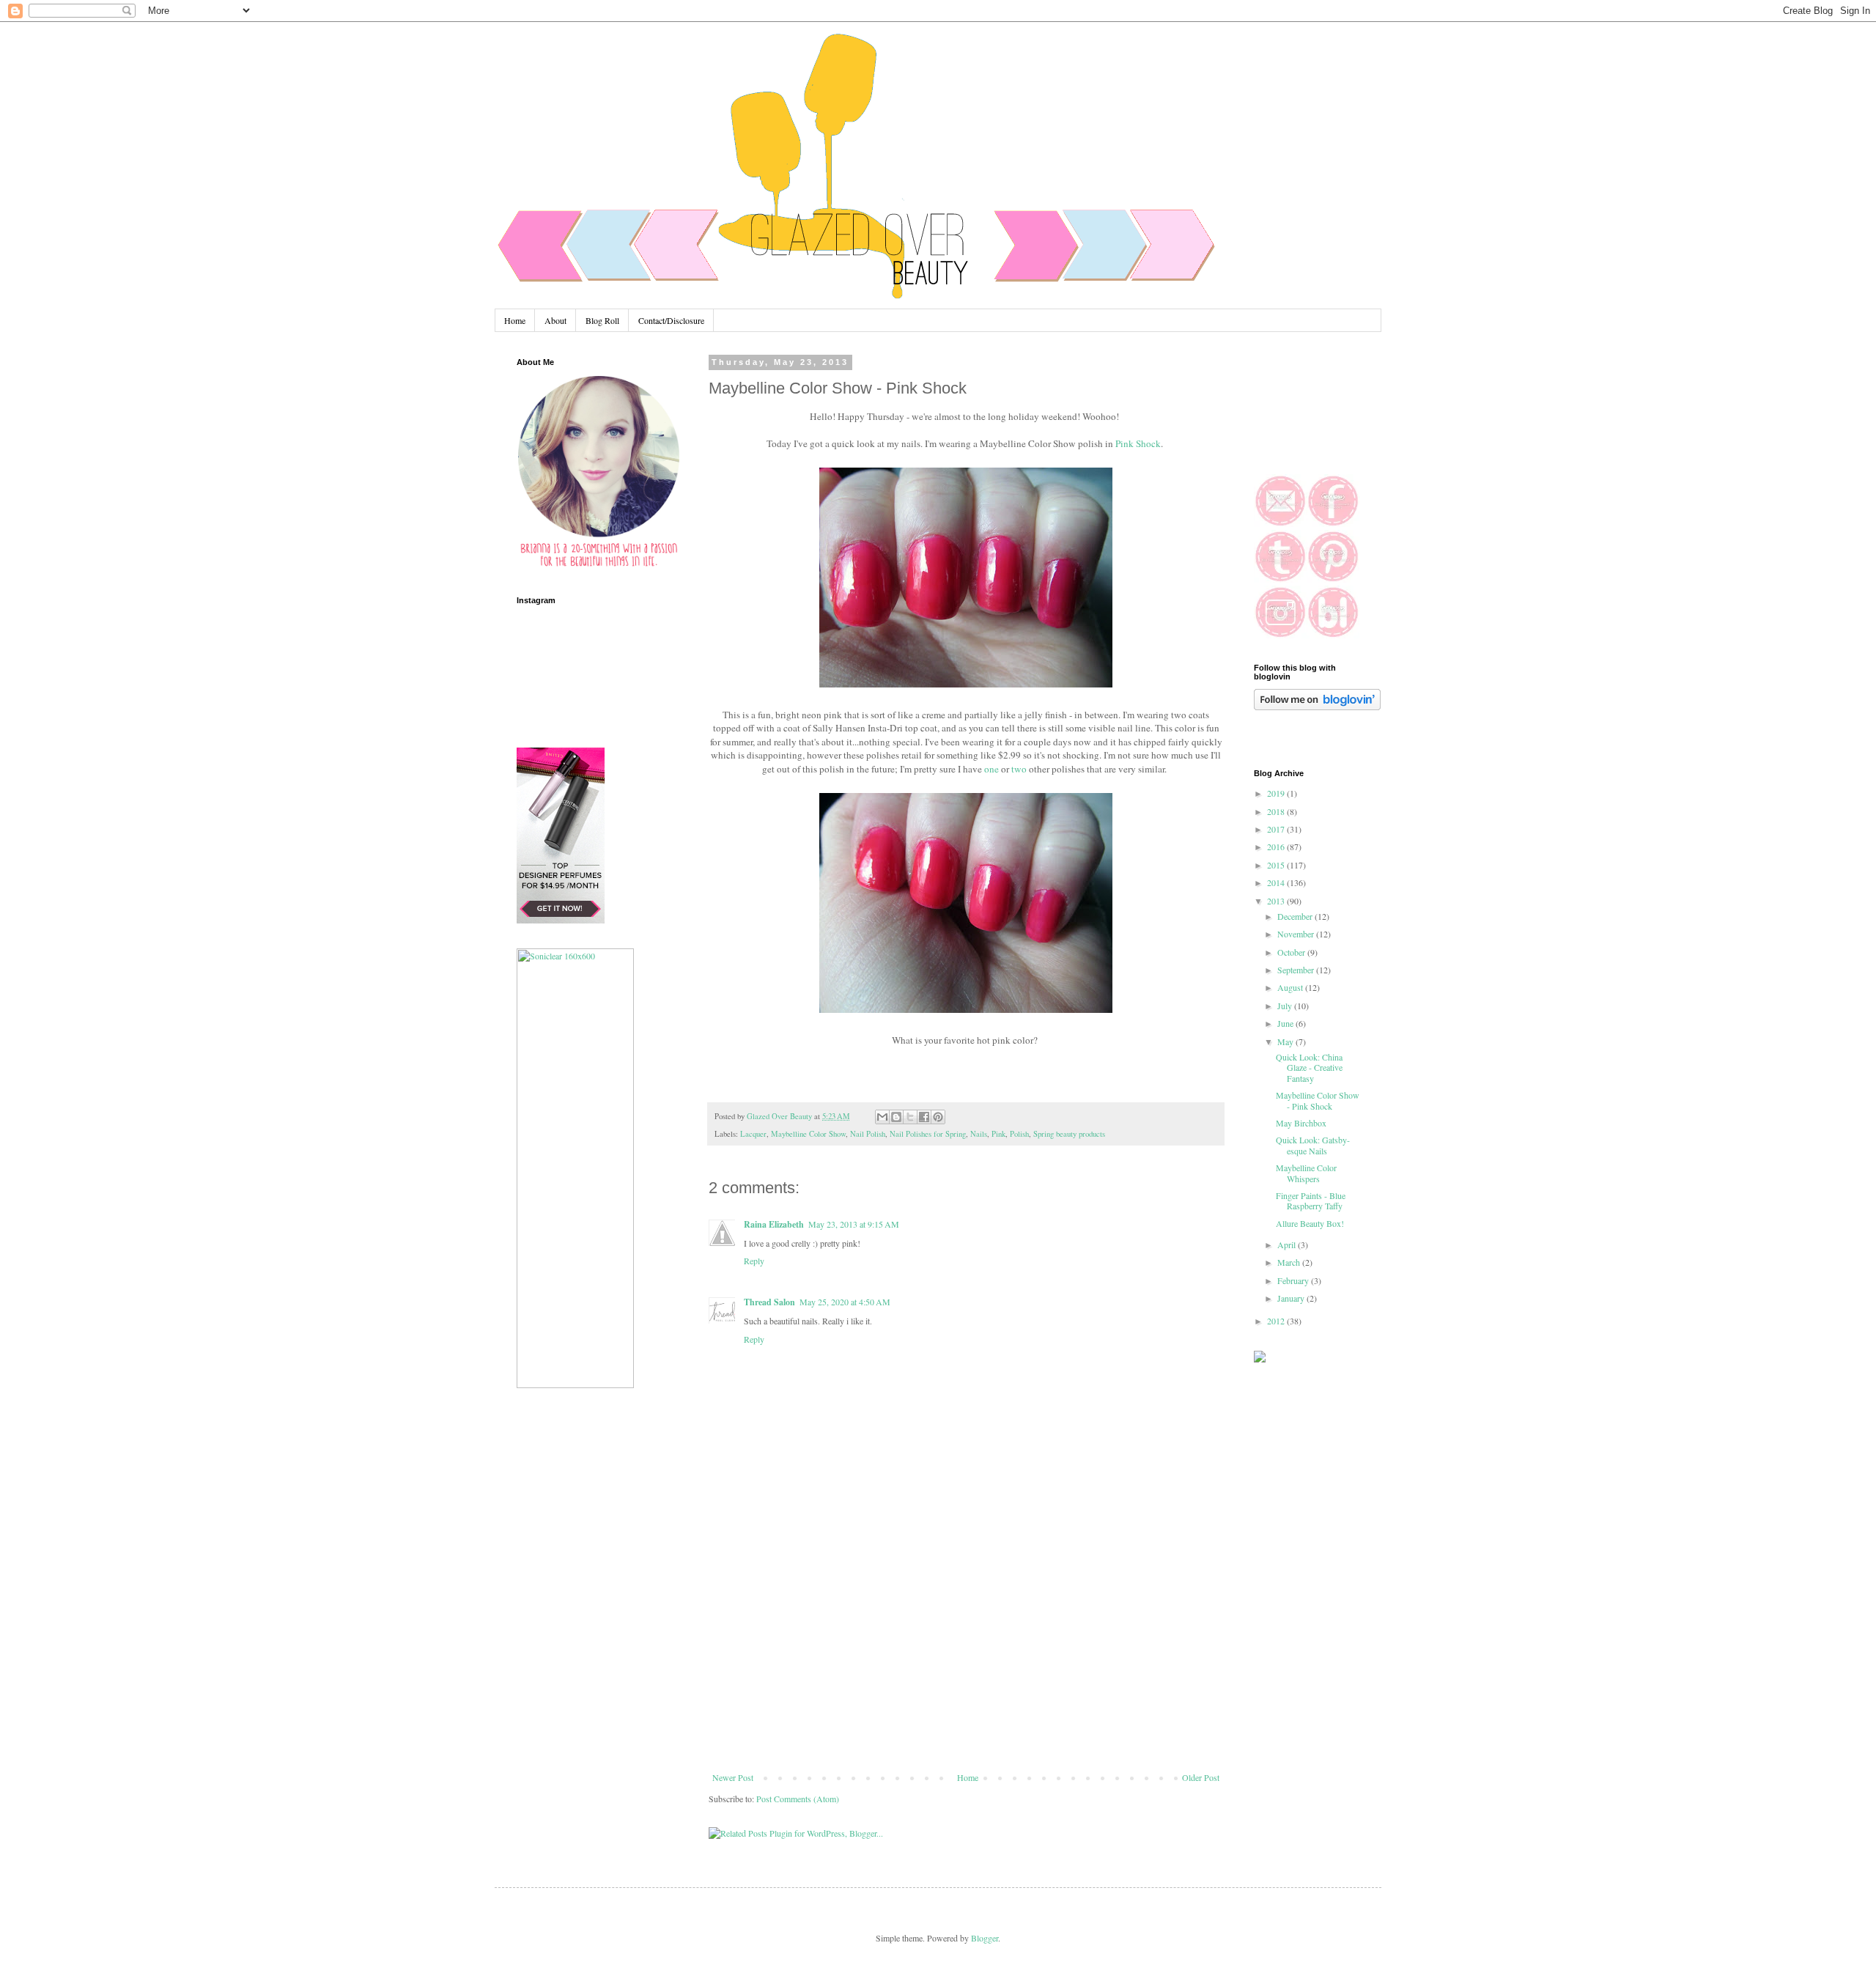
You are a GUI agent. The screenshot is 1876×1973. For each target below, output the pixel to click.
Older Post (1201, 1777)
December (1296, 916)
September (1297, 970)
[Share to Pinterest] (938, 1117)
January (1292, 1298)
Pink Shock (1138, 443)
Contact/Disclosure (671, 320)
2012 (1277, 1321)
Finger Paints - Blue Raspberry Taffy (1311, 1201)
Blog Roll (602, 320)
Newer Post (733, 1777)
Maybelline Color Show (808, 1134)
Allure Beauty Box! (1310, 1223)
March (1290, 1262)
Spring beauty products (1069, 1134)
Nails (979, 1134)
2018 (1277, 811)
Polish (1019, 1134)
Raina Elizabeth (774, 1224)
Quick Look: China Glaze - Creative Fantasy (1309, 1067)
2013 (1277, 901)
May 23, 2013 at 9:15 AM (854, 1224)
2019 (1277, 793)
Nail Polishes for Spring (928, 1134)
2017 (1277, 829)
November (1297, 934)
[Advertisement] (966, 1662)
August (1291, 987)
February (1294, 1280)
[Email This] (882, 1117)
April (1288, 1244)
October (1292, 952)
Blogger (985, 1938)
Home (515, 320)
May (1286, 1041)
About (555, 320)
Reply (754, 1261)
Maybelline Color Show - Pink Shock (1318, 1100)
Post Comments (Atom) (798, 1799)
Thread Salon (769, 1302)
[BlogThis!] (896, 1117)
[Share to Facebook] (924, 1117)
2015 (1277, 865)
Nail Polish (868, 1134)
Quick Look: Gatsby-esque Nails (1313, 1145)
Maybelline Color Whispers (1306, 1173)
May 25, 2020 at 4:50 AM (845, 1302)
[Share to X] (910, 1117)
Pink (998, 1134)
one (991, 769)
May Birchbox (1301, 1123)
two (1019, 769)
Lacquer (753, 1134)
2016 (1277, 847)
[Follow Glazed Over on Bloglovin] (1317, 707)
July (1286, 1006)
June (1286, 1023)
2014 (1277, 882)
